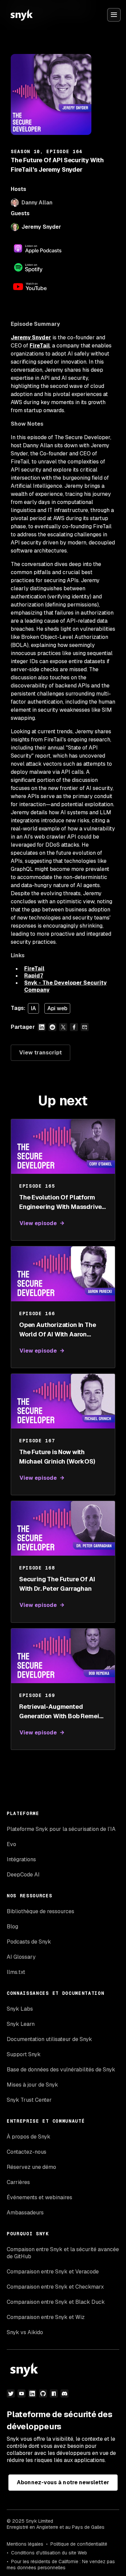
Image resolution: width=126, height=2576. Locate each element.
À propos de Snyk (29, 2137)
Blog (12, 1927)
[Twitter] (11, 2394)
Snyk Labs (20, 2009)
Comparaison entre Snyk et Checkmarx (55, 2287)
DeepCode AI (23, 1875)
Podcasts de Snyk (29, 1942)
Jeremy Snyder (41, 227)
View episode (38, 1223)
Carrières (18, 2182)
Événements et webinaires (39, 2197)
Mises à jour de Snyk (32, 2085)
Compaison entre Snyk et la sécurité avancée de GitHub (63, 2253)
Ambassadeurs (25, 2213)
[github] (43, 2394)
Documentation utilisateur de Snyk (49, 2039)
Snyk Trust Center (29, 2100)
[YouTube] (22, 2394)
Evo (11, 1844)
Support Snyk (24, 2054)
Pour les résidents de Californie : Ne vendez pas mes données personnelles (61, 2565)
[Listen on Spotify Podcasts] (38, 267)
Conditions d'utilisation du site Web (49, 2553)
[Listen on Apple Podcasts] (38, 249)
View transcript (40, 1053)
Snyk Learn (21, 2024)
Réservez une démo (31, 2167)
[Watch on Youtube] (38, 286)
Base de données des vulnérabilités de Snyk (61, 2070)
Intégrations (21, 1859)
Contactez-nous (27, 2152)
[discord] (65, 2394)
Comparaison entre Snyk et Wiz (46, 2317)
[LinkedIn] (32, 2394)
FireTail (40, 346)
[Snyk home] (22, 15)
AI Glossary (21, 1957)
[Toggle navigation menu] (114, 15)
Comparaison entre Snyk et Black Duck (56, 2302)
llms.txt (16, 1972)
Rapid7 (34, 976)
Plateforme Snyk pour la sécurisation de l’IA (61, 1829)
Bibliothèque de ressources (40, 1911)
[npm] (54, 2394)
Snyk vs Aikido (25, 2332)
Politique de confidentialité (79, 2544)
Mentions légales (25, 2544)
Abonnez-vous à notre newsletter (63, 2482)
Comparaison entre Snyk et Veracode (53, 2272)
